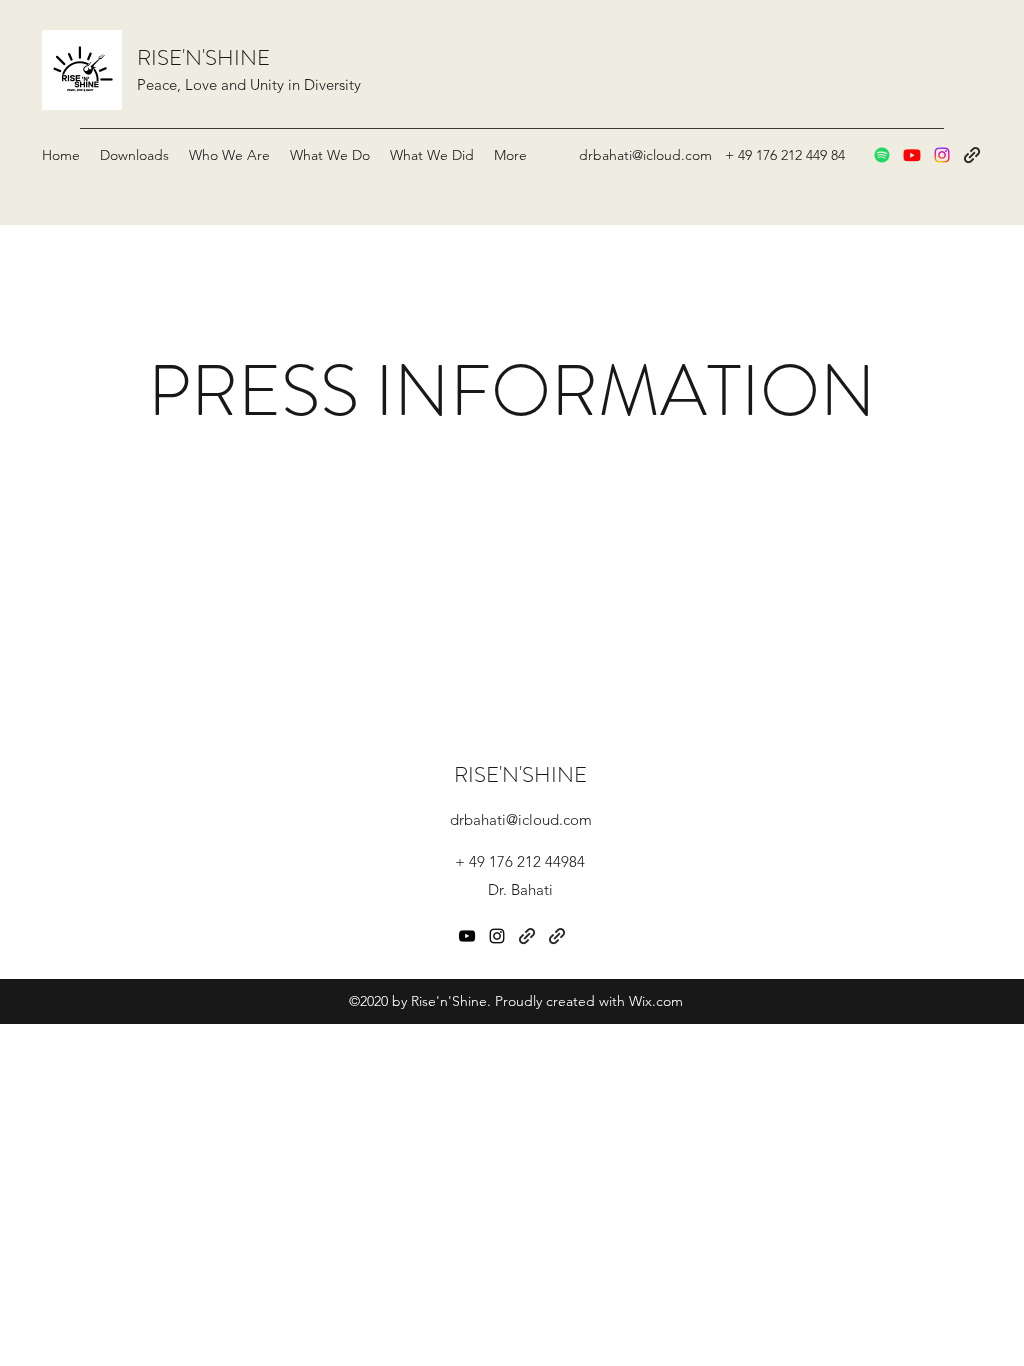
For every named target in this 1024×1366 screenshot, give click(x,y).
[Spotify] (882, 155)
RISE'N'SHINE (203, 57)
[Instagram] (942, 155)
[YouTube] (912, 155)
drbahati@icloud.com (645, 155)
